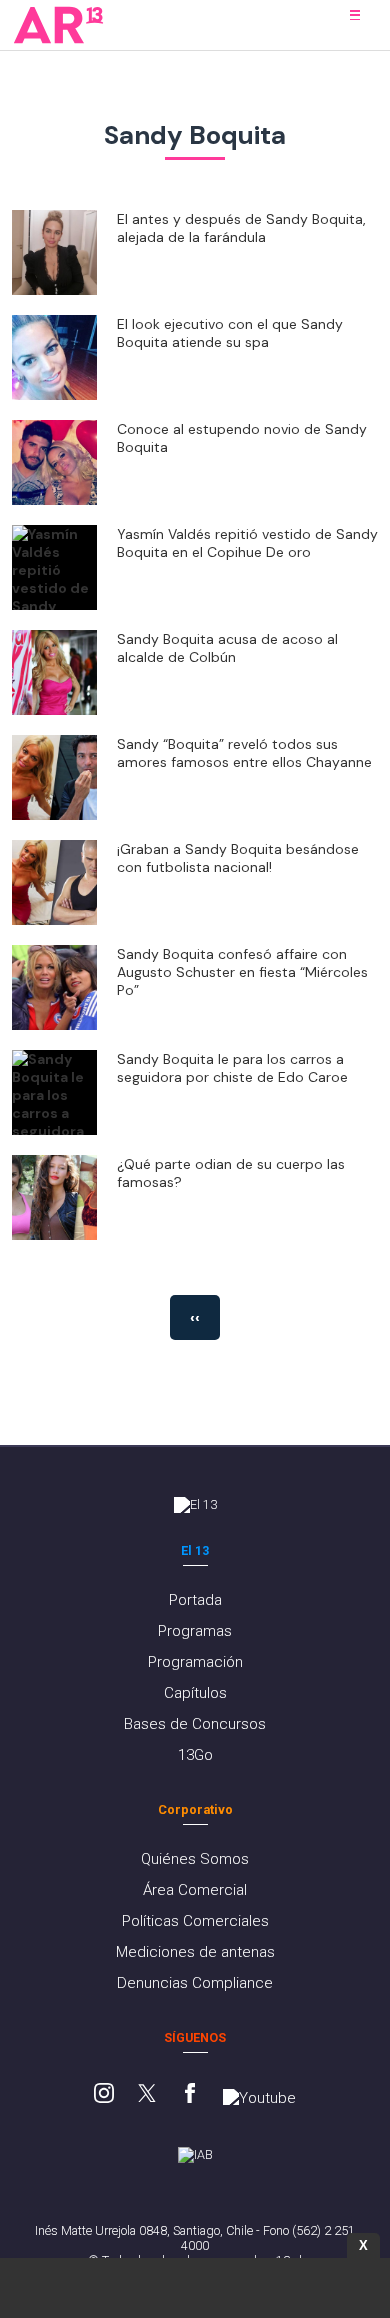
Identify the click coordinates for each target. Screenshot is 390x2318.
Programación (195, 1662)
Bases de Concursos (195, 1724)
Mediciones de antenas (195, 1952)
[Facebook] (190, 2095)
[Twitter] (147, 2095)
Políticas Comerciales (195, 1921)
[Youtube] (259, 2098)
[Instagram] (104, 2095)
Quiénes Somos (195, 1859)
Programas (195, 1631)
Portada (195, 1600)
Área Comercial (195, 1890)
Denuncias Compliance (195, 1983)
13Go (195, 1755)
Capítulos (195, 1693)
